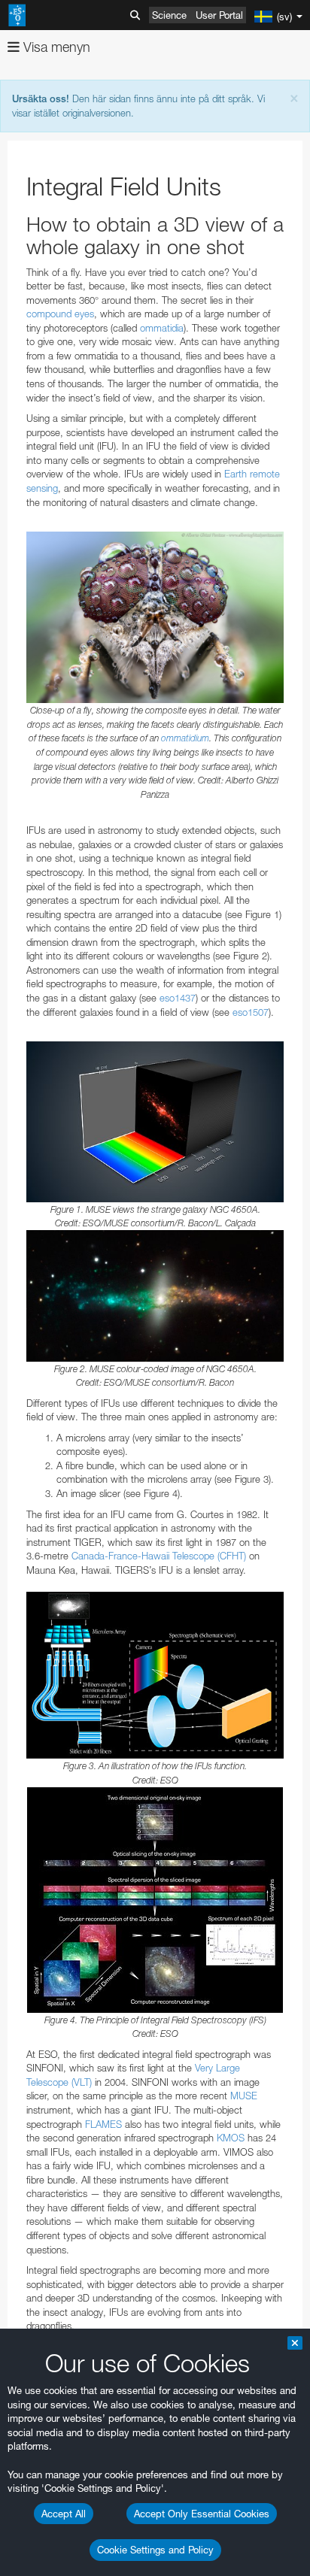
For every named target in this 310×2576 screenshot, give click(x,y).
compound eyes (60, 314)
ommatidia (162, 328)
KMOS (231, 2138)
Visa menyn (55, 47)
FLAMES (103, 2124)
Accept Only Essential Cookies (202, 2514)
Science (169, 15)
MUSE (244, 2096)
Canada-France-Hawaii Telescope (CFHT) (159, 1556)
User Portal (219, 15)
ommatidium (185, 738)
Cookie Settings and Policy (155, 2550)
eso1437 (178, 998)
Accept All (64, 2514)
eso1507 (251, 1012)
